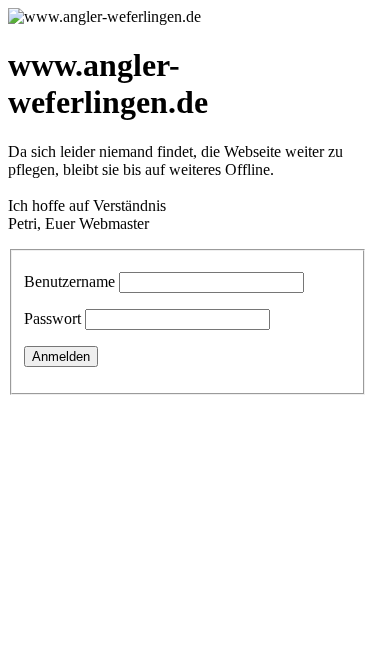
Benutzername (69, 281)
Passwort (52, 318)
